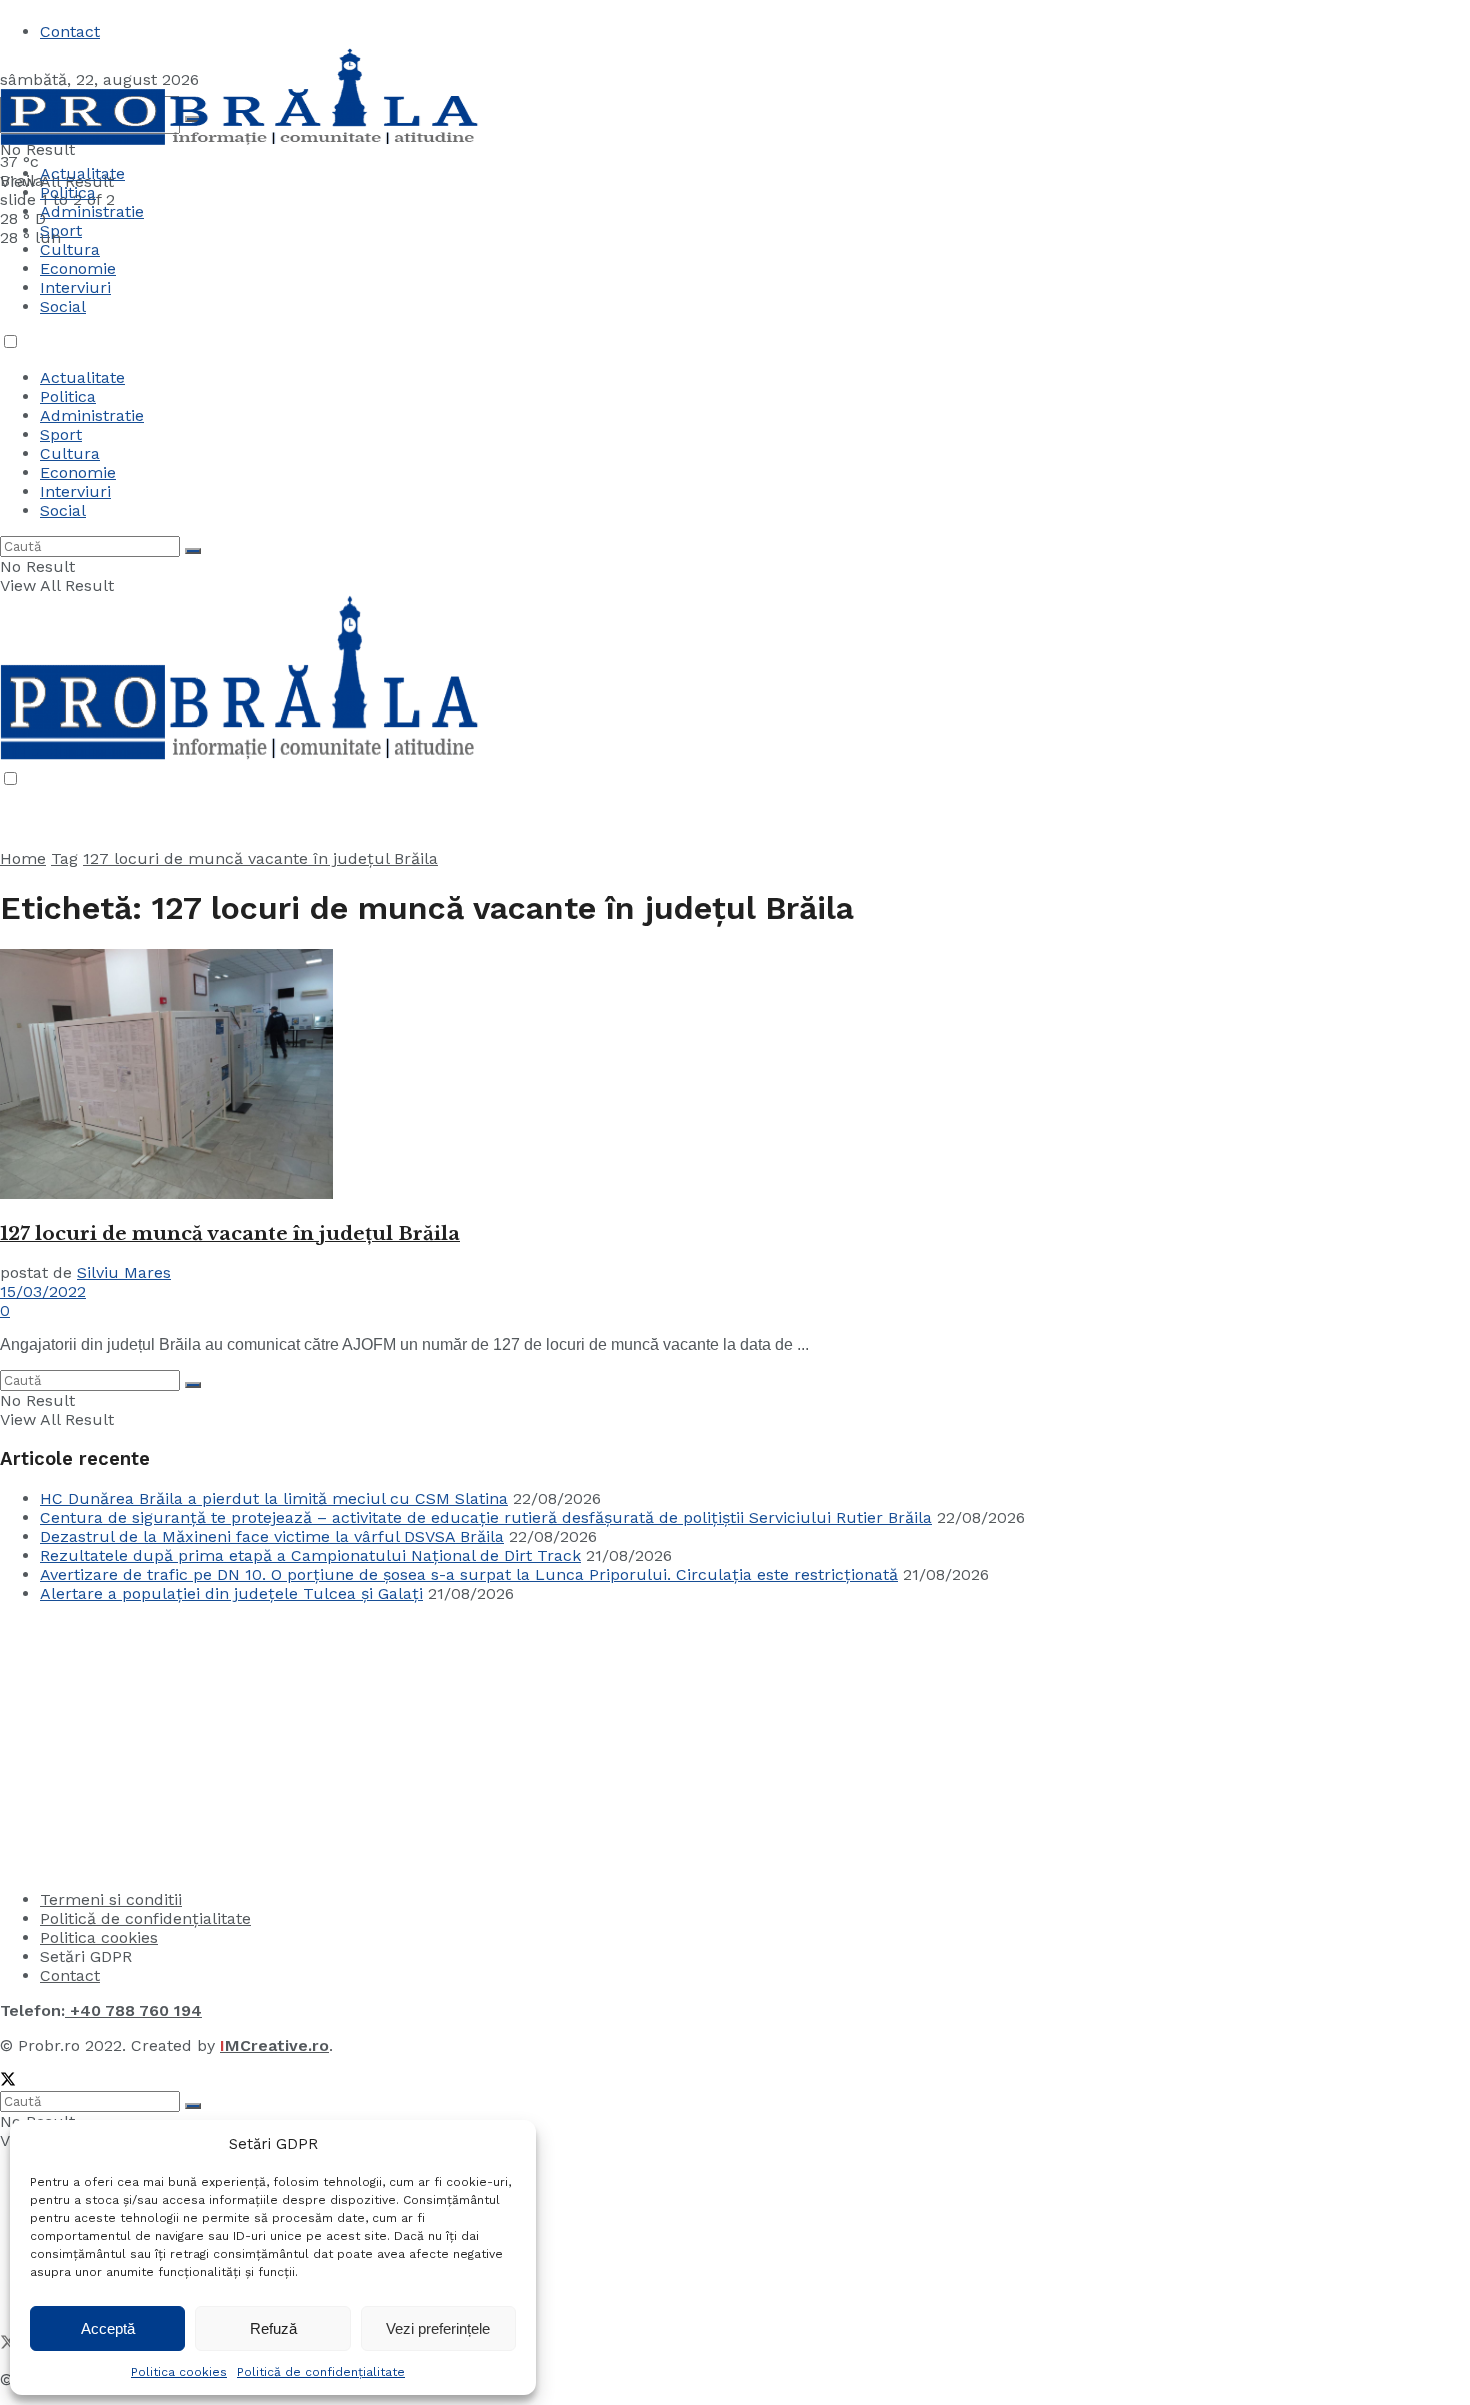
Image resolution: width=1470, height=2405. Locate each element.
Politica (68, 192)
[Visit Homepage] (239, 142)
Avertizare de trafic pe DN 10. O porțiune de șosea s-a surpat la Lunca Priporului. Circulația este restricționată (469, 1574)
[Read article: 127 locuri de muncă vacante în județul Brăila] (735, 1076)
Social (63, 306)
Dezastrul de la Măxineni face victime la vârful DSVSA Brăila (272, 1536)
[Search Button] (193, 551)
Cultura (70, 249)
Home (23, 858)
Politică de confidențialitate (321, 2372)
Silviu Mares (124, 1272)
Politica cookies (179, 2372)
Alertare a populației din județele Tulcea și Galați (231, 1593)
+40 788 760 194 (133, 2010)
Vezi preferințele (438, 2328)
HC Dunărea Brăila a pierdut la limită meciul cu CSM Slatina (274, 1498)
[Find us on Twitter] (8, 2081)
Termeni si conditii (111, 1899)
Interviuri (75, 287)
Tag (64, 858)
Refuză (273, 2328)
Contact (70, 31)
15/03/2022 (43, 1291)
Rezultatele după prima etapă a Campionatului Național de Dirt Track (310, 1555)
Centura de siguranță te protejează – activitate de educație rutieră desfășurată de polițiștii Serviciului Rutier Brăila (486, 1517)
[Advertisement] (150, 1744)
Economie (78, 268)
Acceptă (108, 2328)
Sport (61, 434)
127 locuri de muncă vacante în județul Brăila (260, 858)
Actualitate (82, 173)
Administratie (92, 415)
